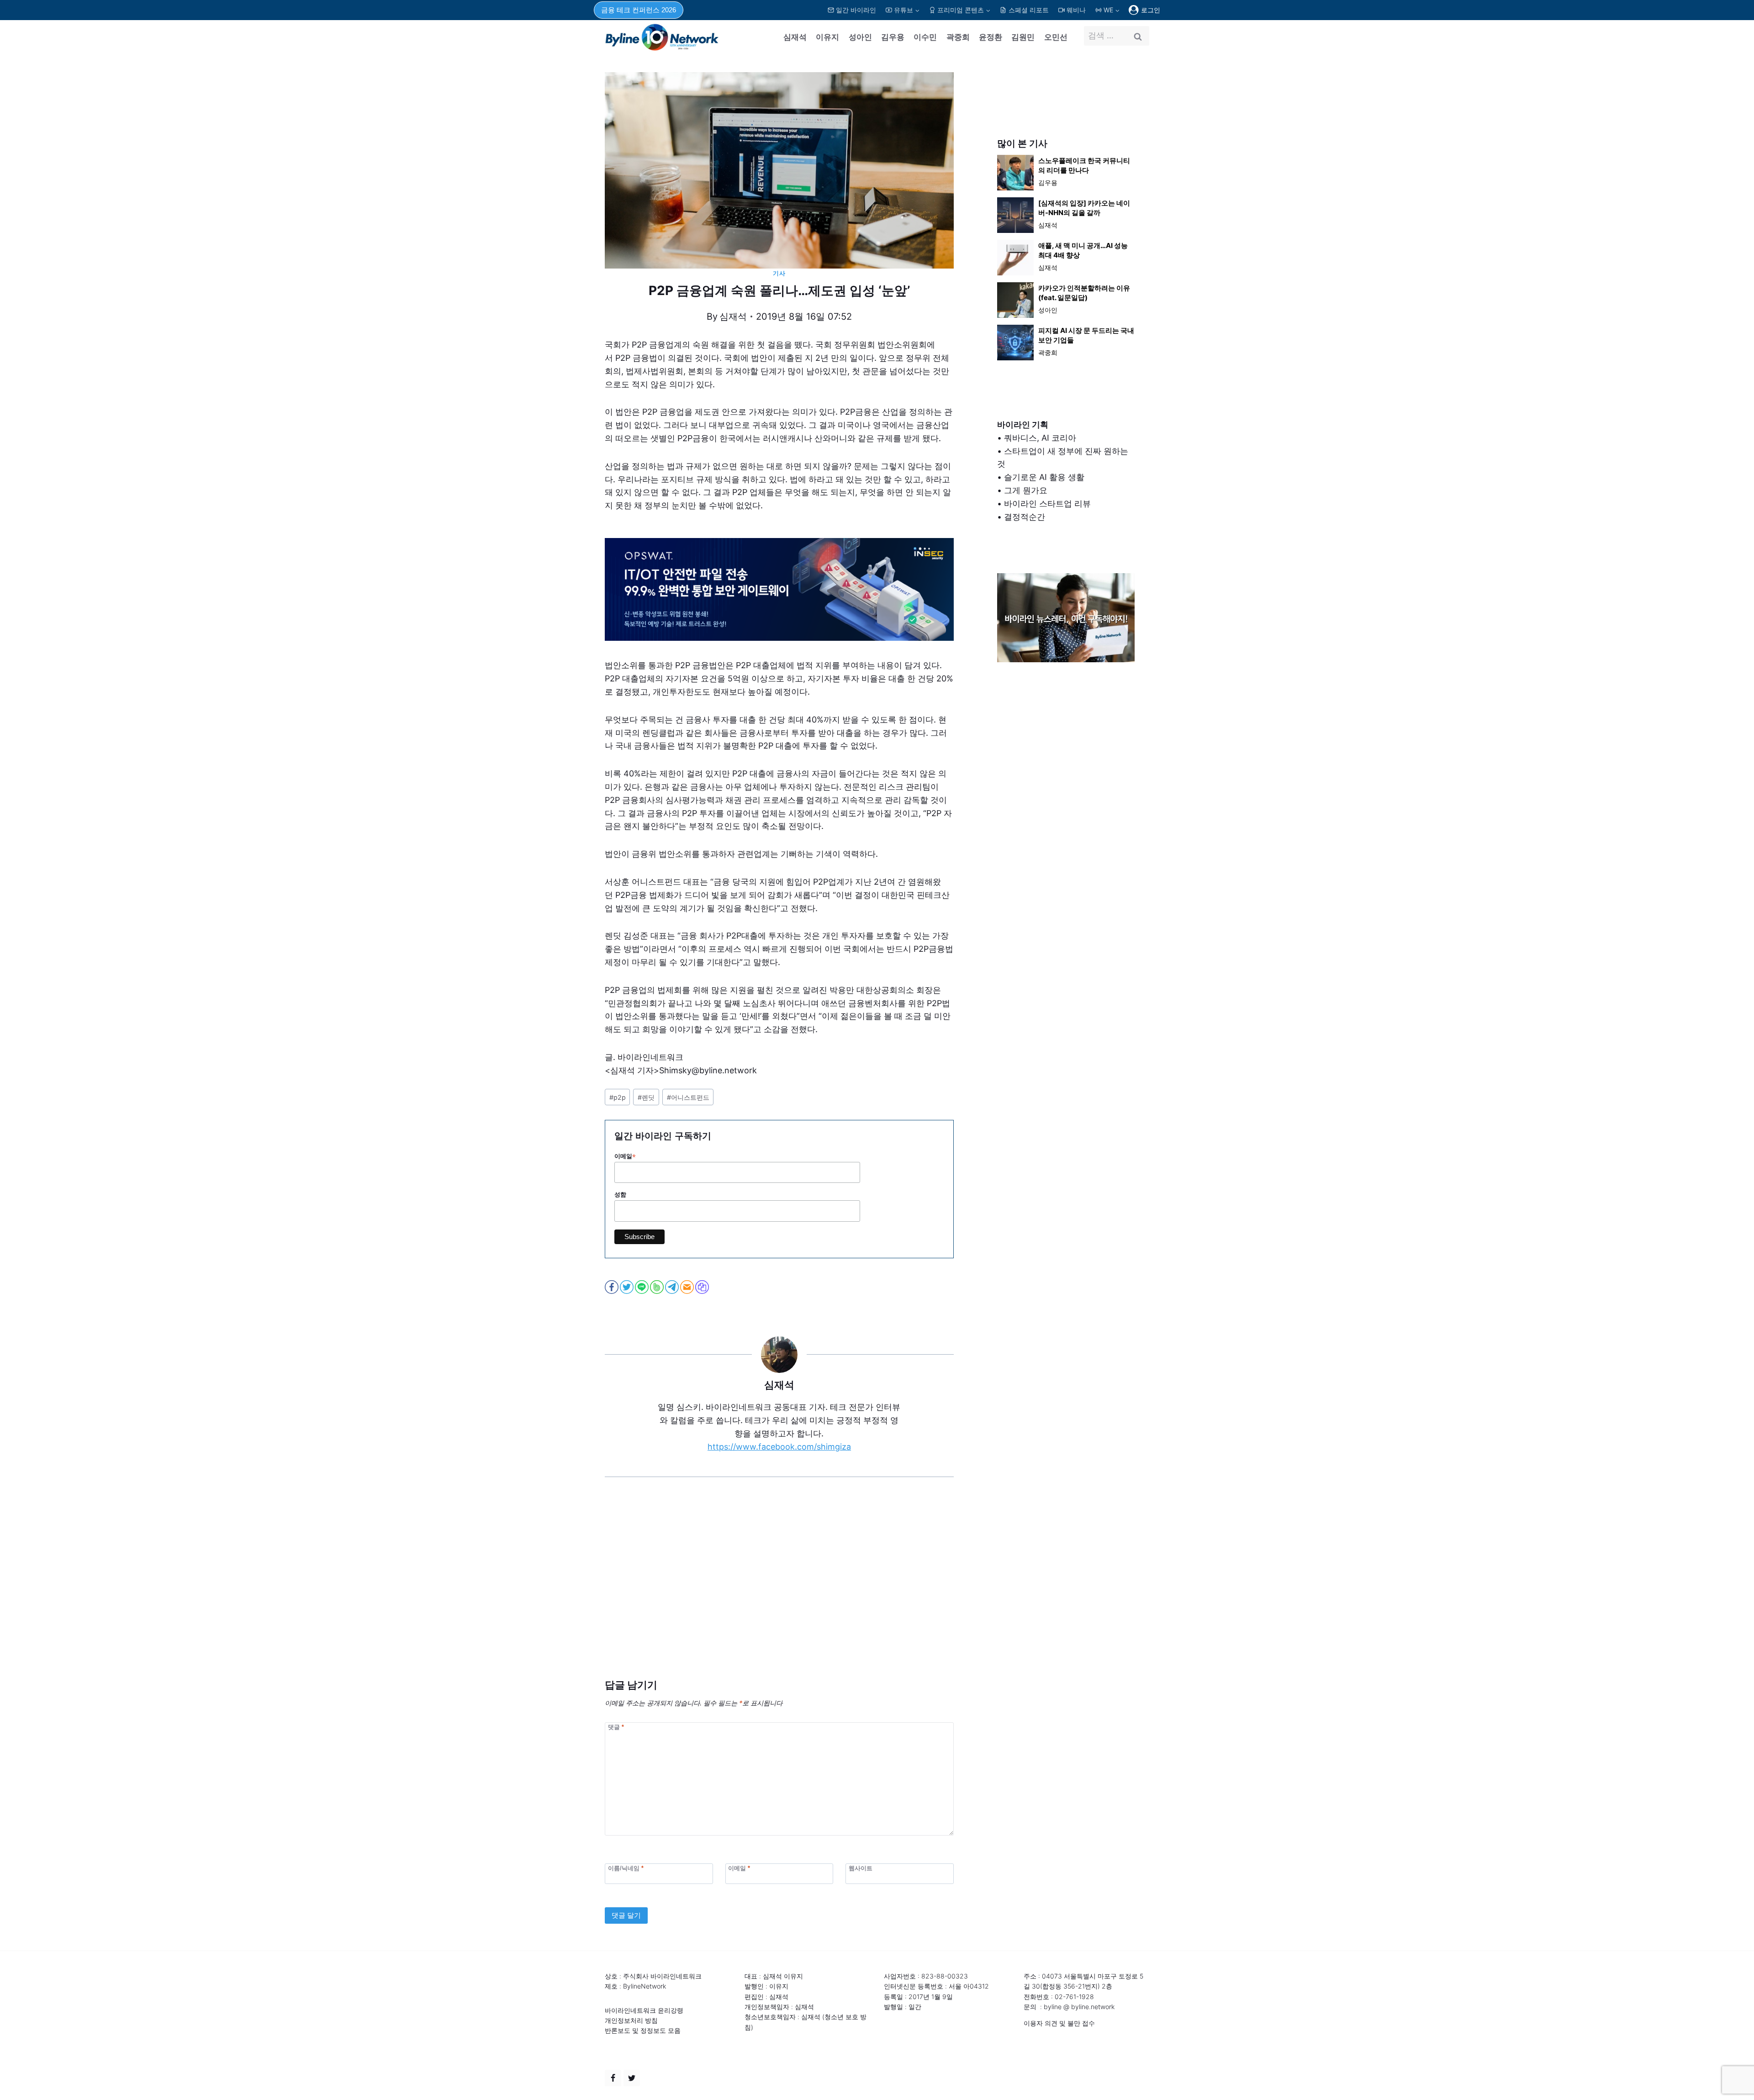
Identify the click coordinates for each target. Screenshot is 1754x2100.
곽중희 (958, 37)
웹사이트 (861, 1868)
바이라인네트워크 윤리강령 (644, 2010)
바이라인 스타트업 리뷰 (1047, 504)
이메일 (625, 1156)
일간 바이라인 (856, 10)
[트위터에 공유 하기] (627, 1287)
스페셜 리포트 (1029, 10)
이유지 (827, 37)
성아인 (860, 37)
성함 (620, 1195)
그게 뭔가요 (1026, 490)
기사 (779, 273)
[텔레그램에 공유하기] (673, 1287)
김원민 (1023, 37)
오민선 (1056, 37)
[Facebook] (613, 2078)
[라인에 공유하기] (642, 1287)
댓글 (616, 1727)
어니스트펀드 (688, 1097)
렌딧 (646, 1097)
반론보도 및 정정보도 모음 (643, 2030)
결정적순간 (1025, 517)
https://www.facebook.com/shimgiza (779, 1447)
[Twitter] (632, 2078)
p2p (618, 1097)
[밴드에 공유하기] (658, 1287)
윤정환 (991, 37)
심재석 (795, 37)
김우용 (893, 37)
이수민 (925, 37)
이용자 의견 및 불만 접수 (1059, 2023)
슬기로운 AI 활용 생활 (1044, 477)
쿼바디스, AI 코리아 (1040, 438)
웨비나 (1076, 10)
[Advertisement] (779, 1592)
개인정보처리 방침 (631, 2020)
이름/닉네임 (626, 1868)
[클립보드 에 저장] (703, 1287)
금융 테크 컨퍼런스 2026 (639, 10)
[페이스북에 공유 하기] (612, 1287)
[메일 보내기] (688, 1287)
